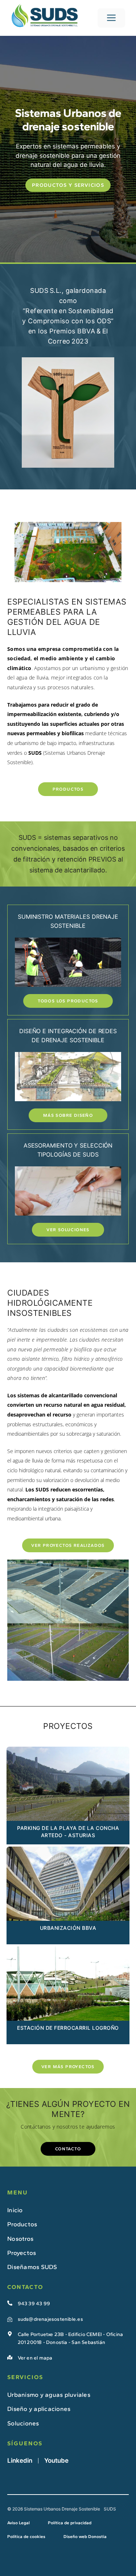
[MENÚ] (111, 18)
